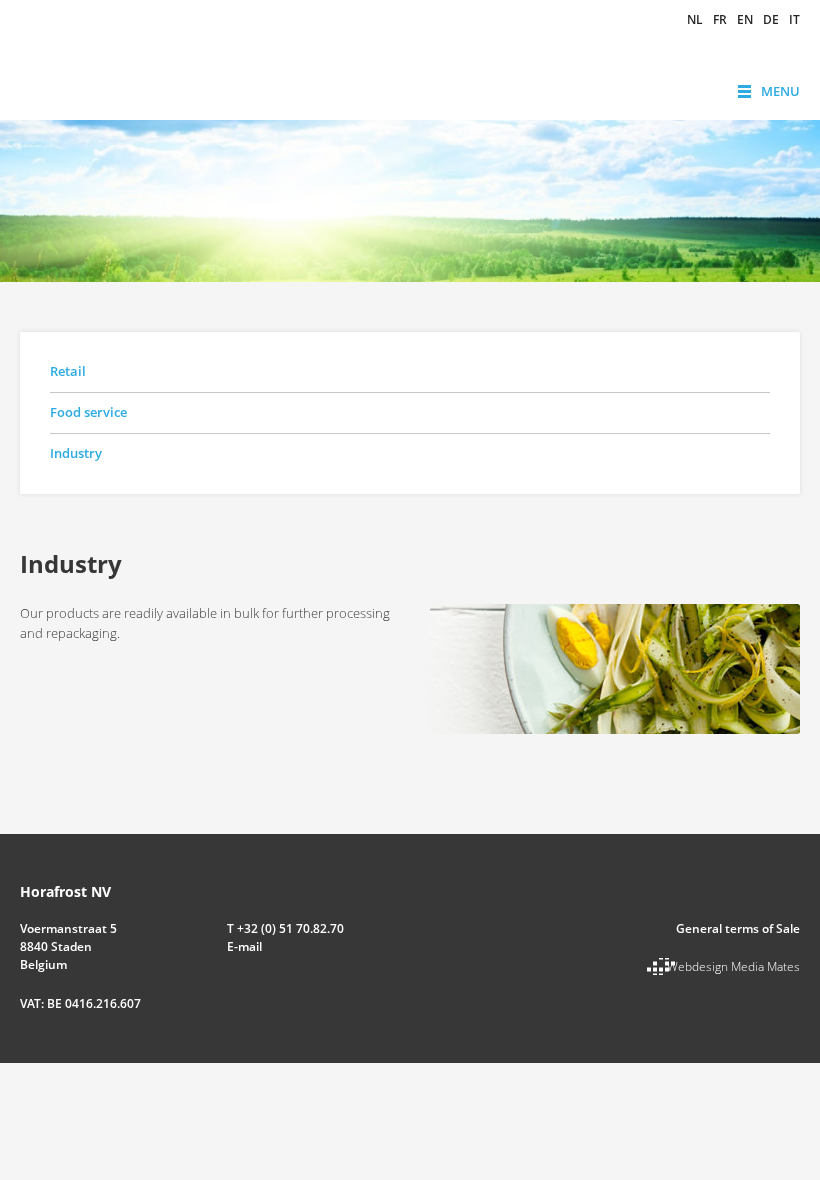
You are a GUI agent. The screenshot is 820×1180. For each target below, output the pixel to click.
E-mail (244, 946)
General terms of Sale (738, 928)
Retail (68, 371)
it (794, 20)
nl (695, 20)
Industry (76, 453)
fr (720, 20)
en (745, 20)
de (771, 20)
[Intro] (615, 667)
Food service (88, 412)
